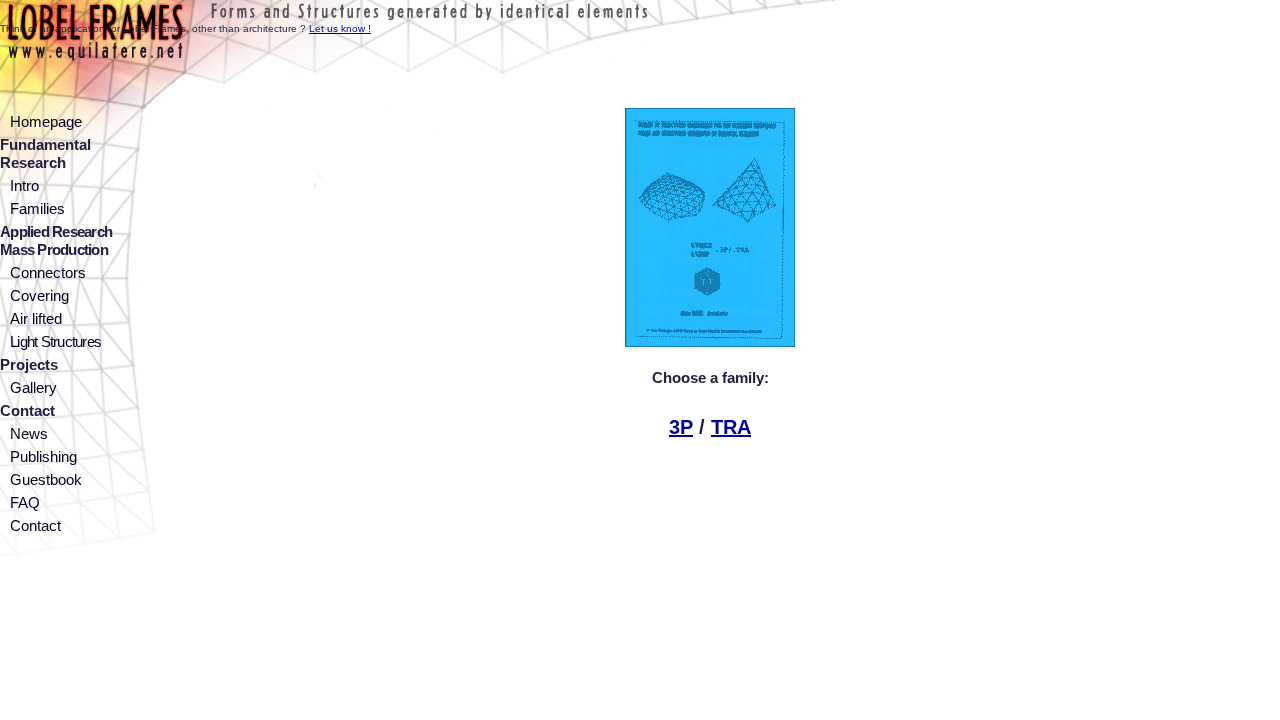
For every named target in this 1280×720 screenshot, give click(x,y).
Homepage (46, 121)
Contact (35, 525)
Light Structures (55, 341)
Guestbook (46, 479)
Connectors (48, 272)
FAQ (25, 502)
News (29, 433)
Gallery (33, 387)
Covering (39, 295)
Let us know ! (340, 28)
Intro (24, 185)
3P (681, 427)
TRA (731, 427)
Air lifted (36, 318)
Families (37, 208)
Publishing (43, 456)
